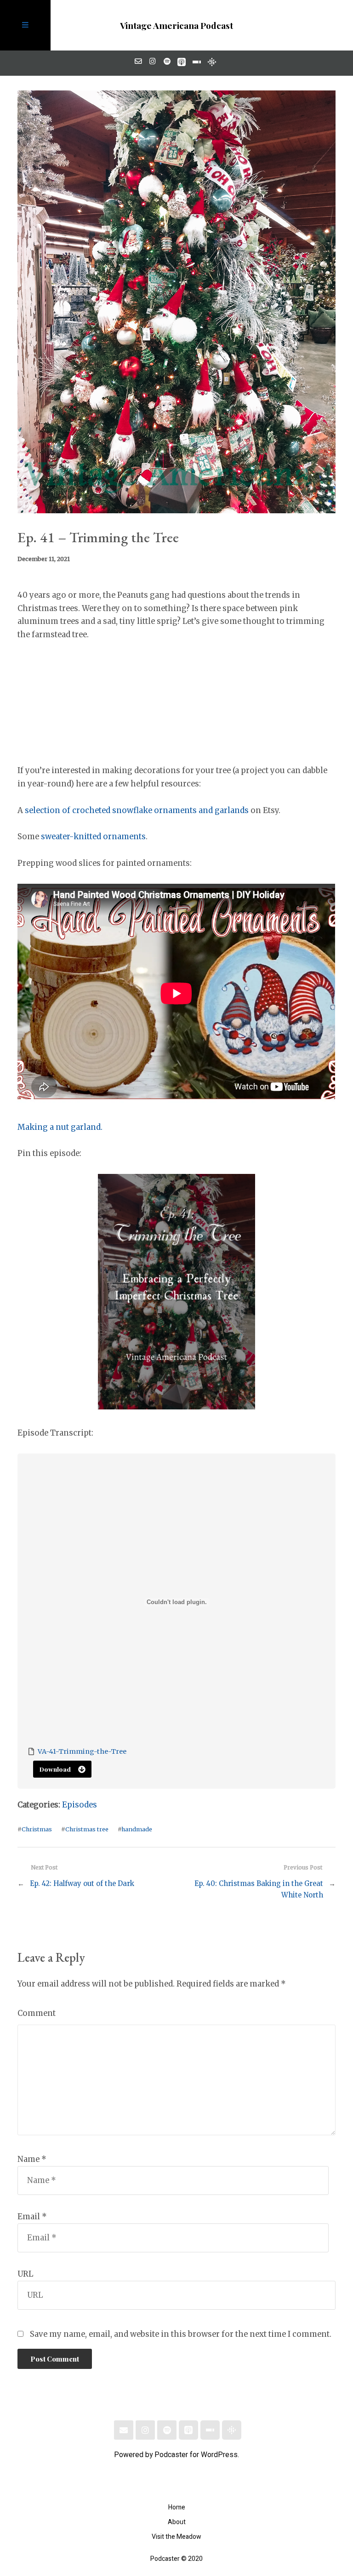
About (177, 2522)
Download (55, 1769)
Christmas (37, 1829)
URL (25, 2274)
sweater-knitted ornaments (93, 837)
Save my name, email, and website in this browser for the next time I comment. (181, 2334)
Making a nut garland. (60, 1127)
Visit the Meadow (176, 2537)
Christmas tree (87, 1829)
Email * (32, 2217)
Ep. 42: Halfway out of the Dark (82, 1883)
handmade (137, 1829)
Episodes (80, 1805)
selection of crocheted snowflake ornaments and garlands (137, 811)
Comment (37, 2013)
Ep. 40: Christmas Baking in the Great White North (259, 1889)
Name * (32, 2159)
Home (177, 2507)
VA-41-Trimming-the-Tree (82, 1751)
